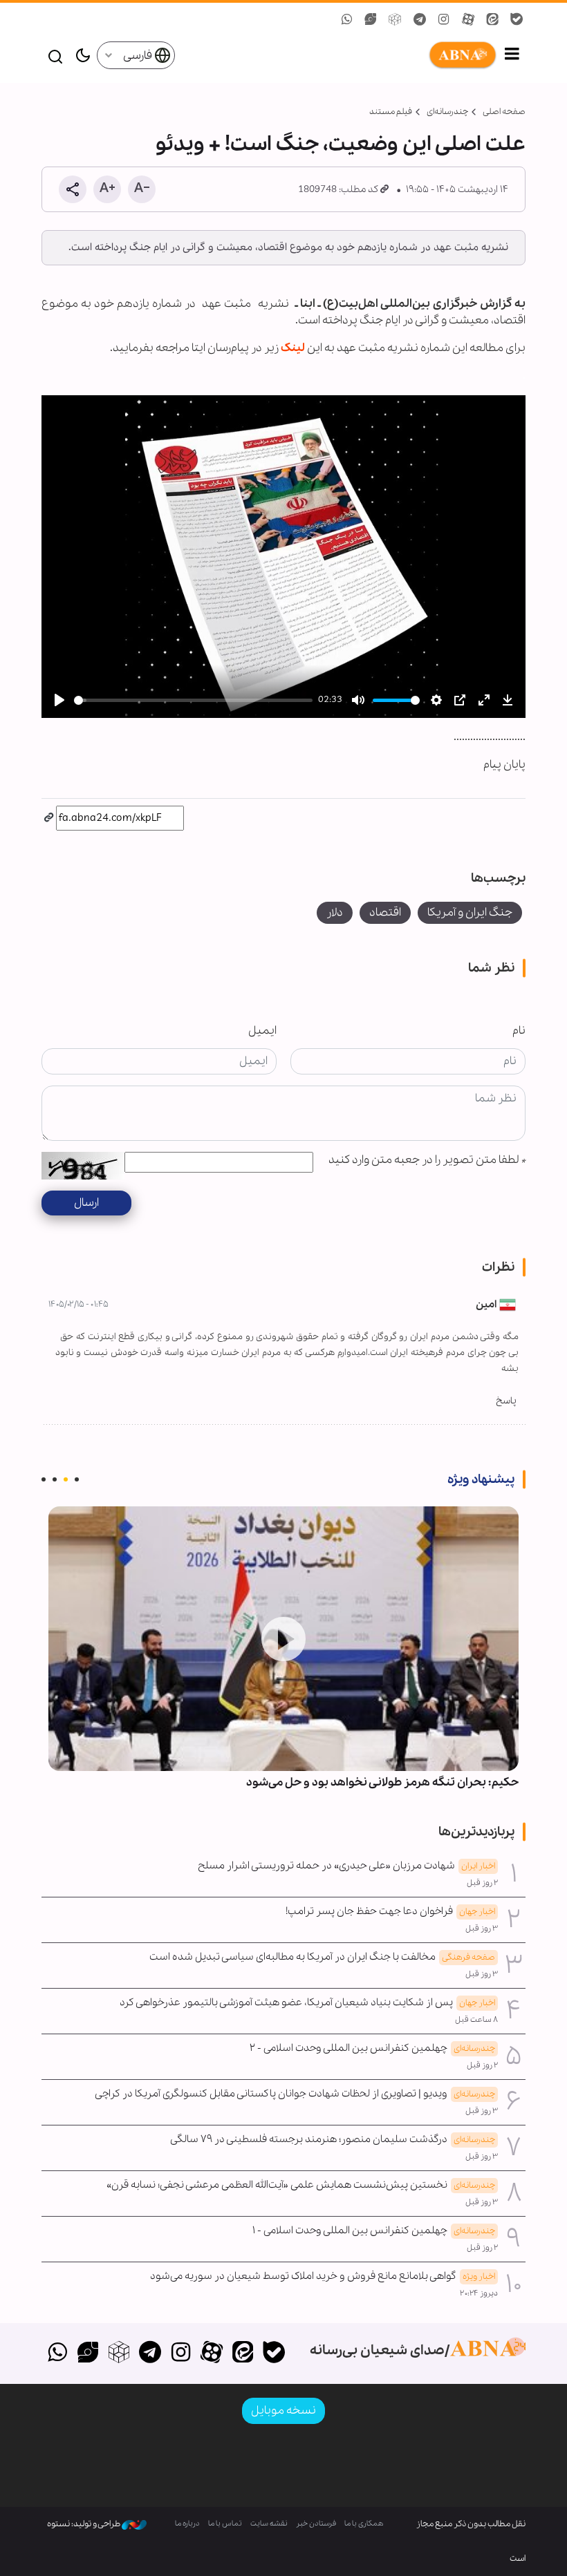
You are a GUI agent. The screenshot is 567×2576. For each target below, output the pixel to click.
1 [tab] (77, 1479)
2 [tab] (66, 1479)
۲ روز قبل (482, 1883)
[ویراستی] (88, 2354)
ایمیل (262, 1031)
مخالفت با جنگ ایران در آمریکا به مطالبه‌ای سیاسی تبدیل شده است (322, 1957)
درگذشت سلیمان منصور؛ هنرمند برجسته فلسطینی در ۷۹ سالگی (333, 2139)
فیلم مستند (391, 112)
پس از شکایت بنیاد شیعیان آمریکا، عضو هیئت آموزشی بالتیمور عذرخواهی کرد (307, 2002)
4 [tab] (44, 1479)
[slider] (193, 700)
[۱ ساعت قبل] (283, 1639)
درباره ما (187, 2524)
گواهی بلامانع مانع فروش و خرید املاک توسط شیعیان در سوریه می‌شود (323, 2276)
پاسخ (506, 1401)
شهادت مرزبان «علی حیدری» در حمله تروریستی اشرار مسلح (346, 1866)
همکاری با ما (364, 2524)
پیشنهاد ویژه (481, 1479)
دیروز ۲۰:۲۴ (479, 2293)
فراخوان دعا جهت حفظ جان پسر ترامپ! (390, 1911)
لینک (293, 348)
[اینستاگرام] (181, 2354)
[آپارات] (212, 2354)
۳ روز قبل (482, 1929)
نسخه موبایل (283, 2411)
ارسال (86, 1203)
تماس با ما (225, 2524)
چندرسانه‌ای (447, 112)
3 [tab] (55, 1479)
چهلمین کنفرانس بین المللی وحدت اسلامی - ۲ (372, 2048)
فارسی (139, 56)
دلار (335, 912)
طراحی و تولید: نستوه (84, 2524)
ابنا (336, 55)
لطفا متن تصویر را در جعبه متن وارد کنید (427, 1160)
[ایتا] (243, 2354)
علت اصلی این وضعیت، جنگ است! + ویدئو (341, 144)
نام (519, 1031)
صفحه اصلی (504, 112)
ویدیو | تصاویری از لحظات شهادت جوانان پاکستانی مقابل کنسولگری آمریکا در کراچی (295, 2094)
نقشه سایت (269, 2524)
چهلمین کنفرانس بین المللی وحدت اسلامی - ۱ (374, 2231)
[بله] (273, 2354)
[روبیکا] (119, 2354)
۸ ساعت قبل (476, 2020)
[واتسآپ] (57, 2354)
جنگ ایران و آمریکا (470, 912)
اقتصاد (385, 912)
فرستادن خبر (316, 2524)
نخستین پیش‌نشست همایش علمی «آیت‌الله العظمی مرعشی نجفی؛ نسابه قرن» (301, 2185)
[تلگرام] (150, 2354)
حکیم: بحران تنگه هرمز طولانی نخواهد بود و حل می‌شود (382, 1782)
